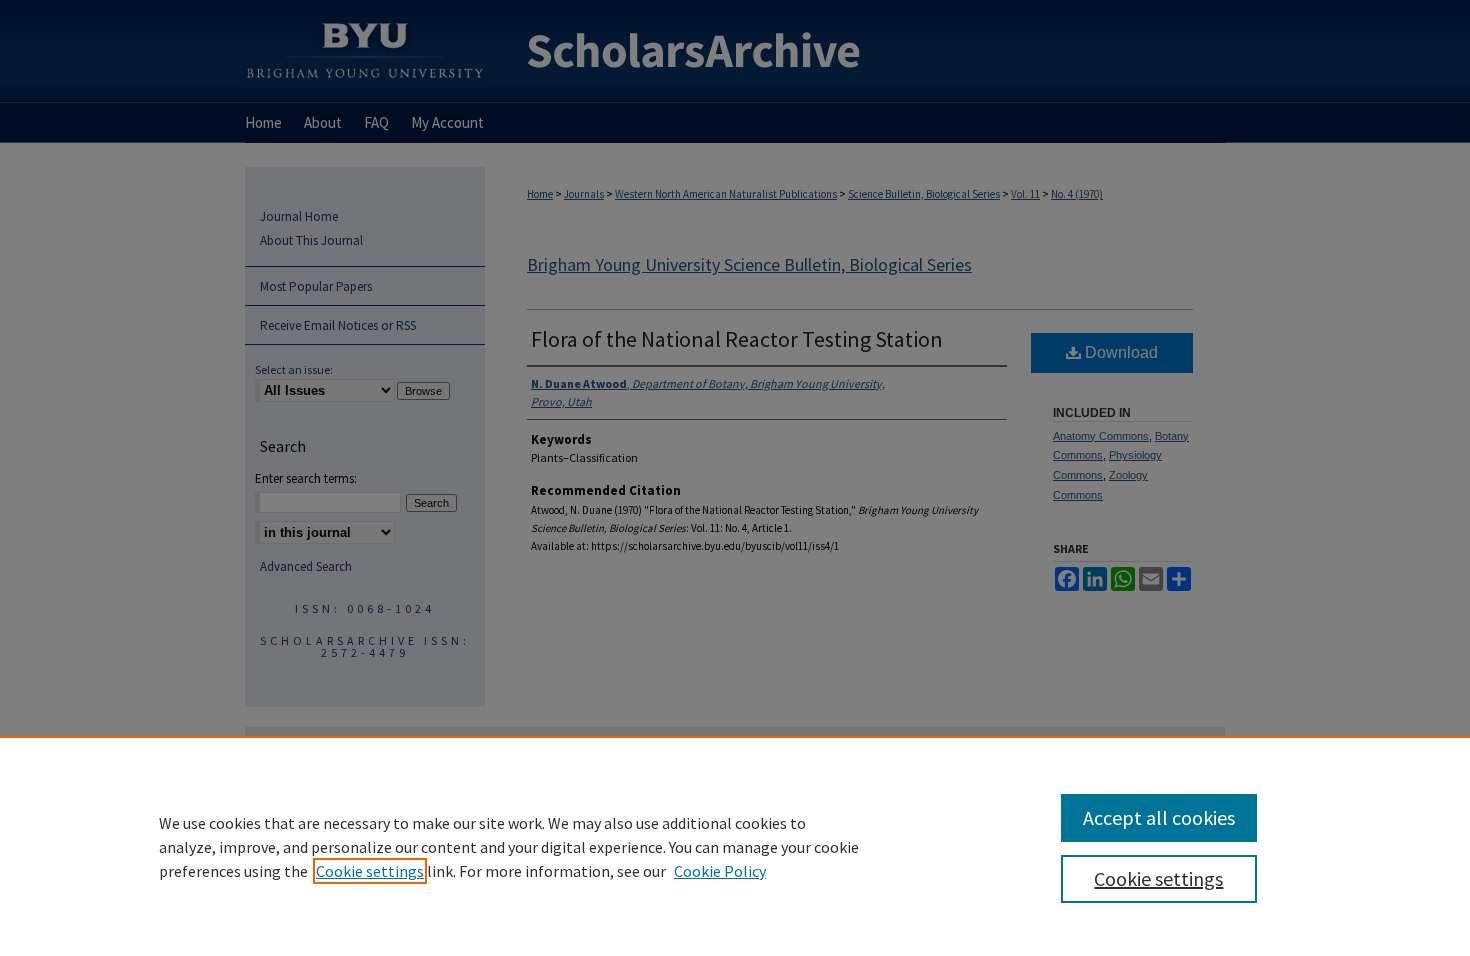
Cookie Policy (720, 871)
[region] (735, 846)
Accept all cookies (1159, 817)
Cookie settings (370, 871)
